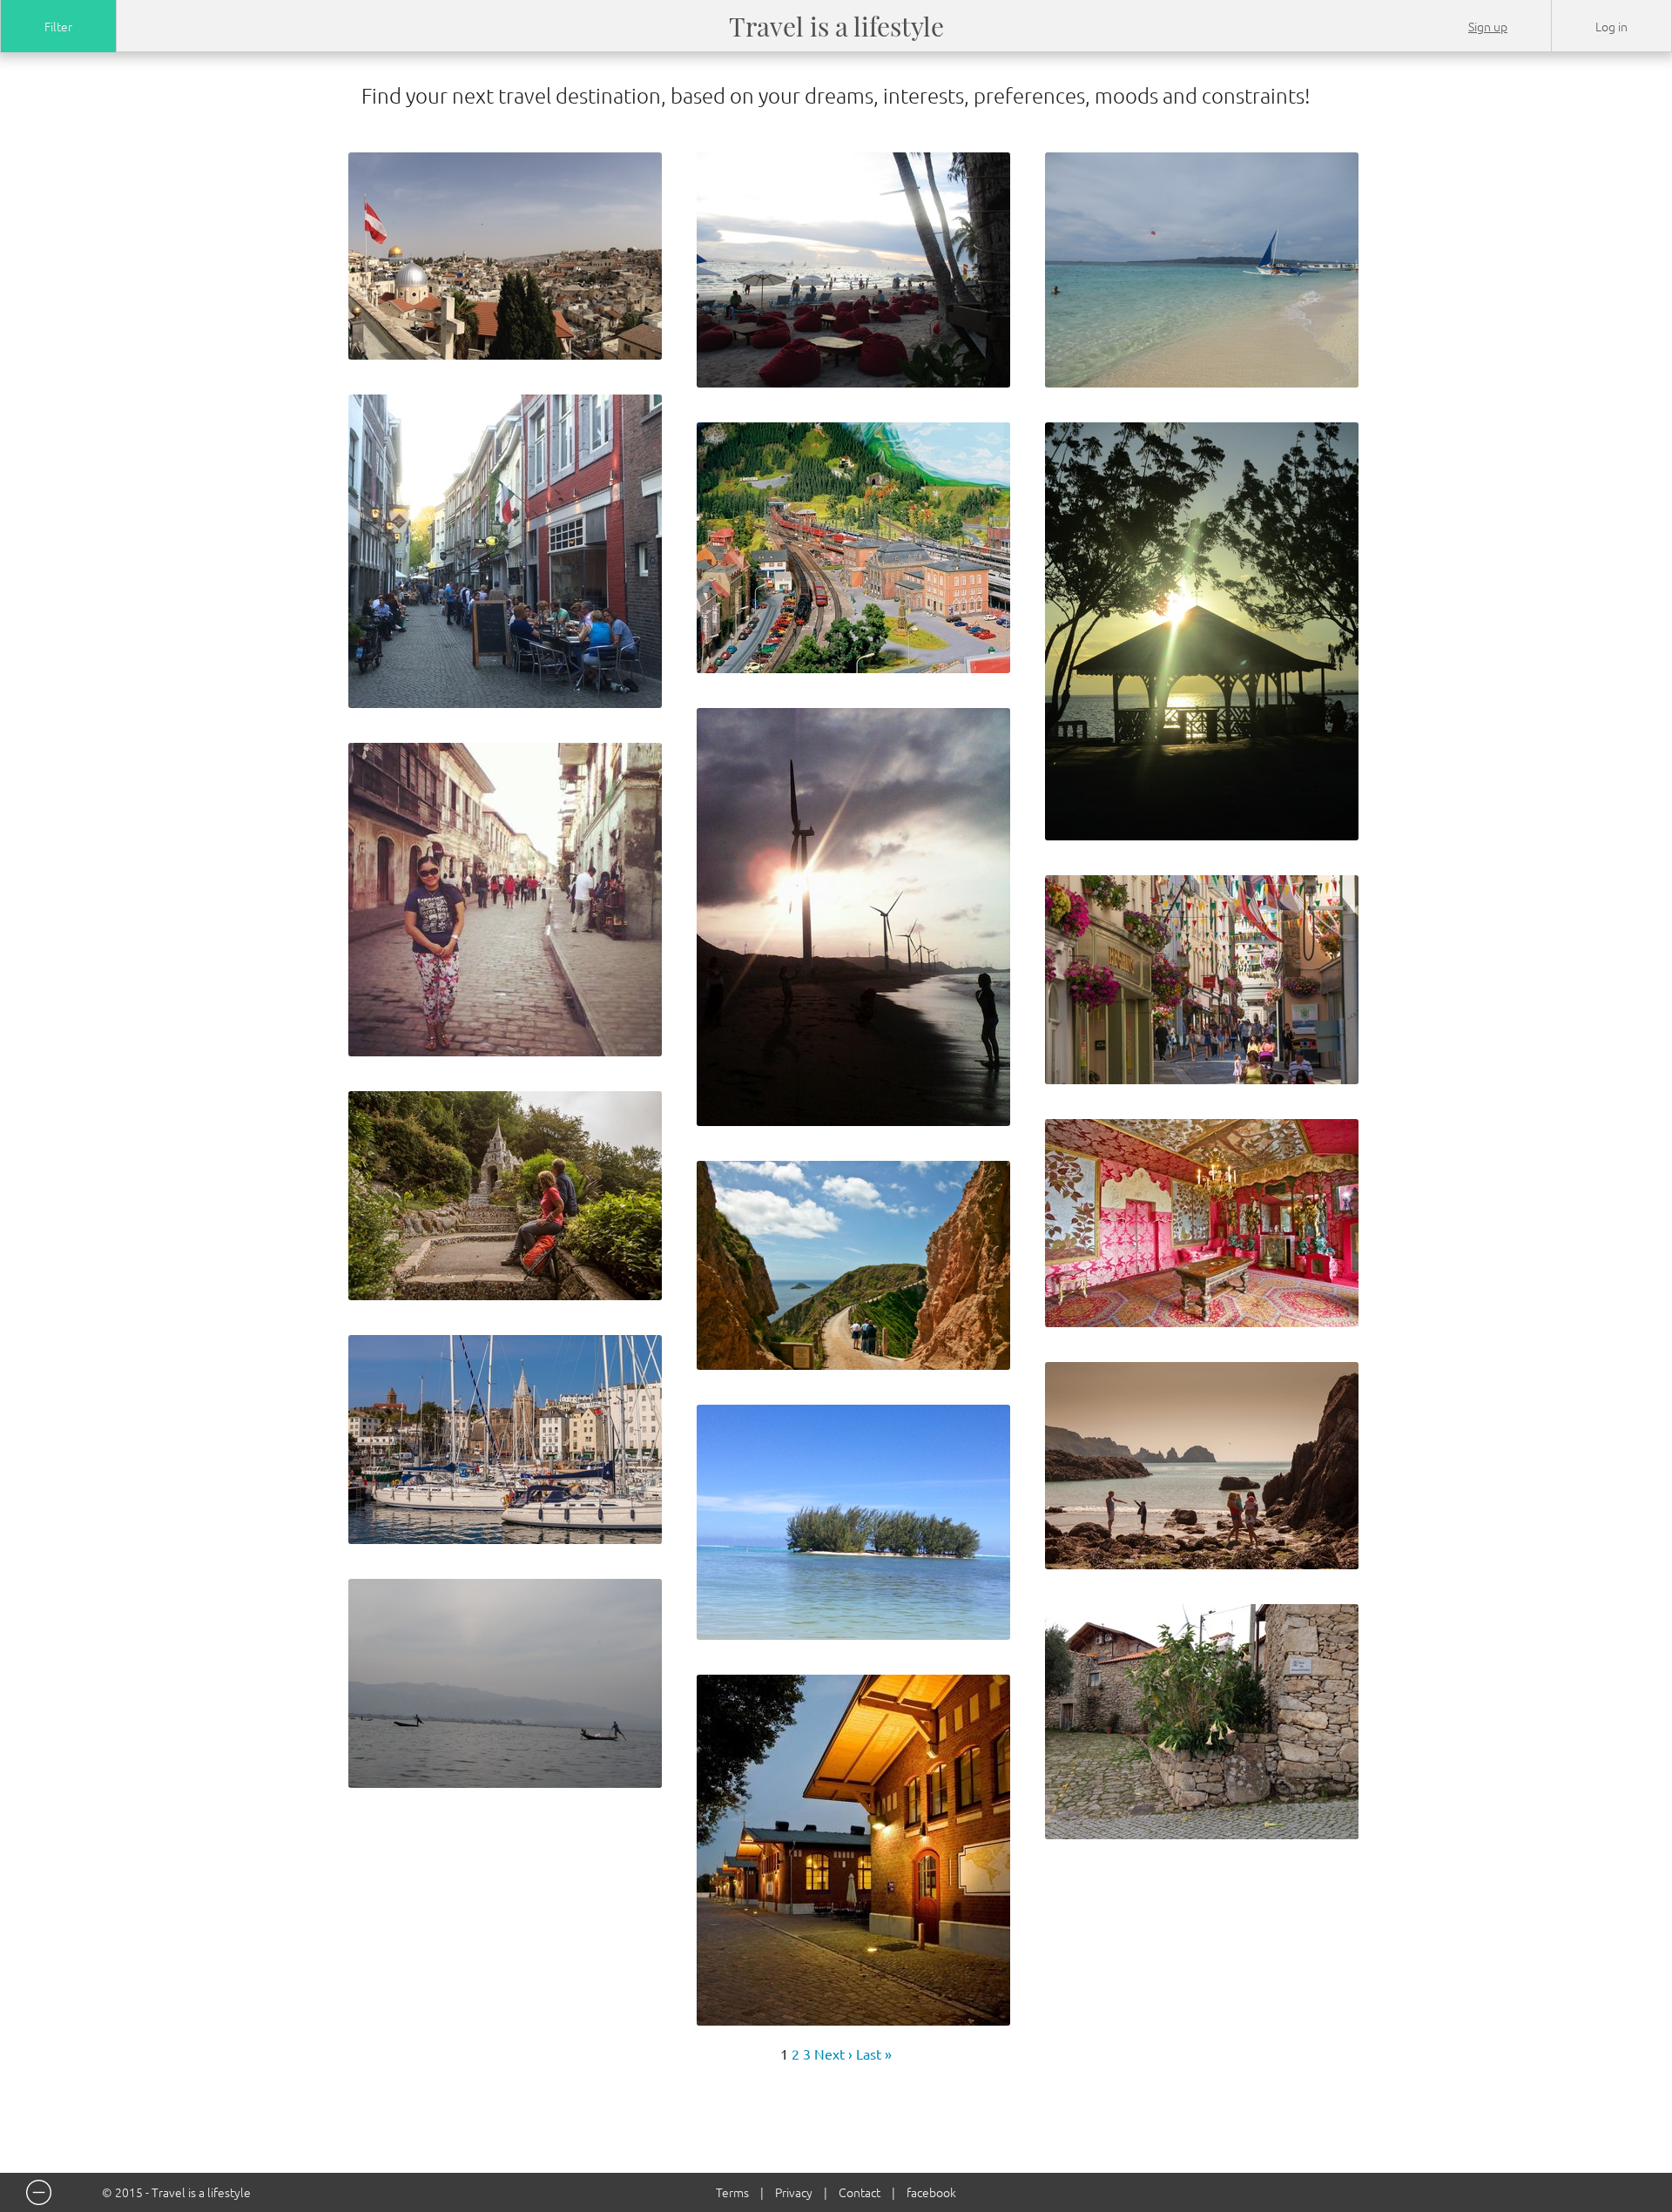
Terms (732, 2192)
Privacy (794, 2192)
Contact (860, 2192)
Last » (874, 2054)
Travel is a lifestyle (836, 26)
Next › (833, 2054)
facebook (931, 2192)
